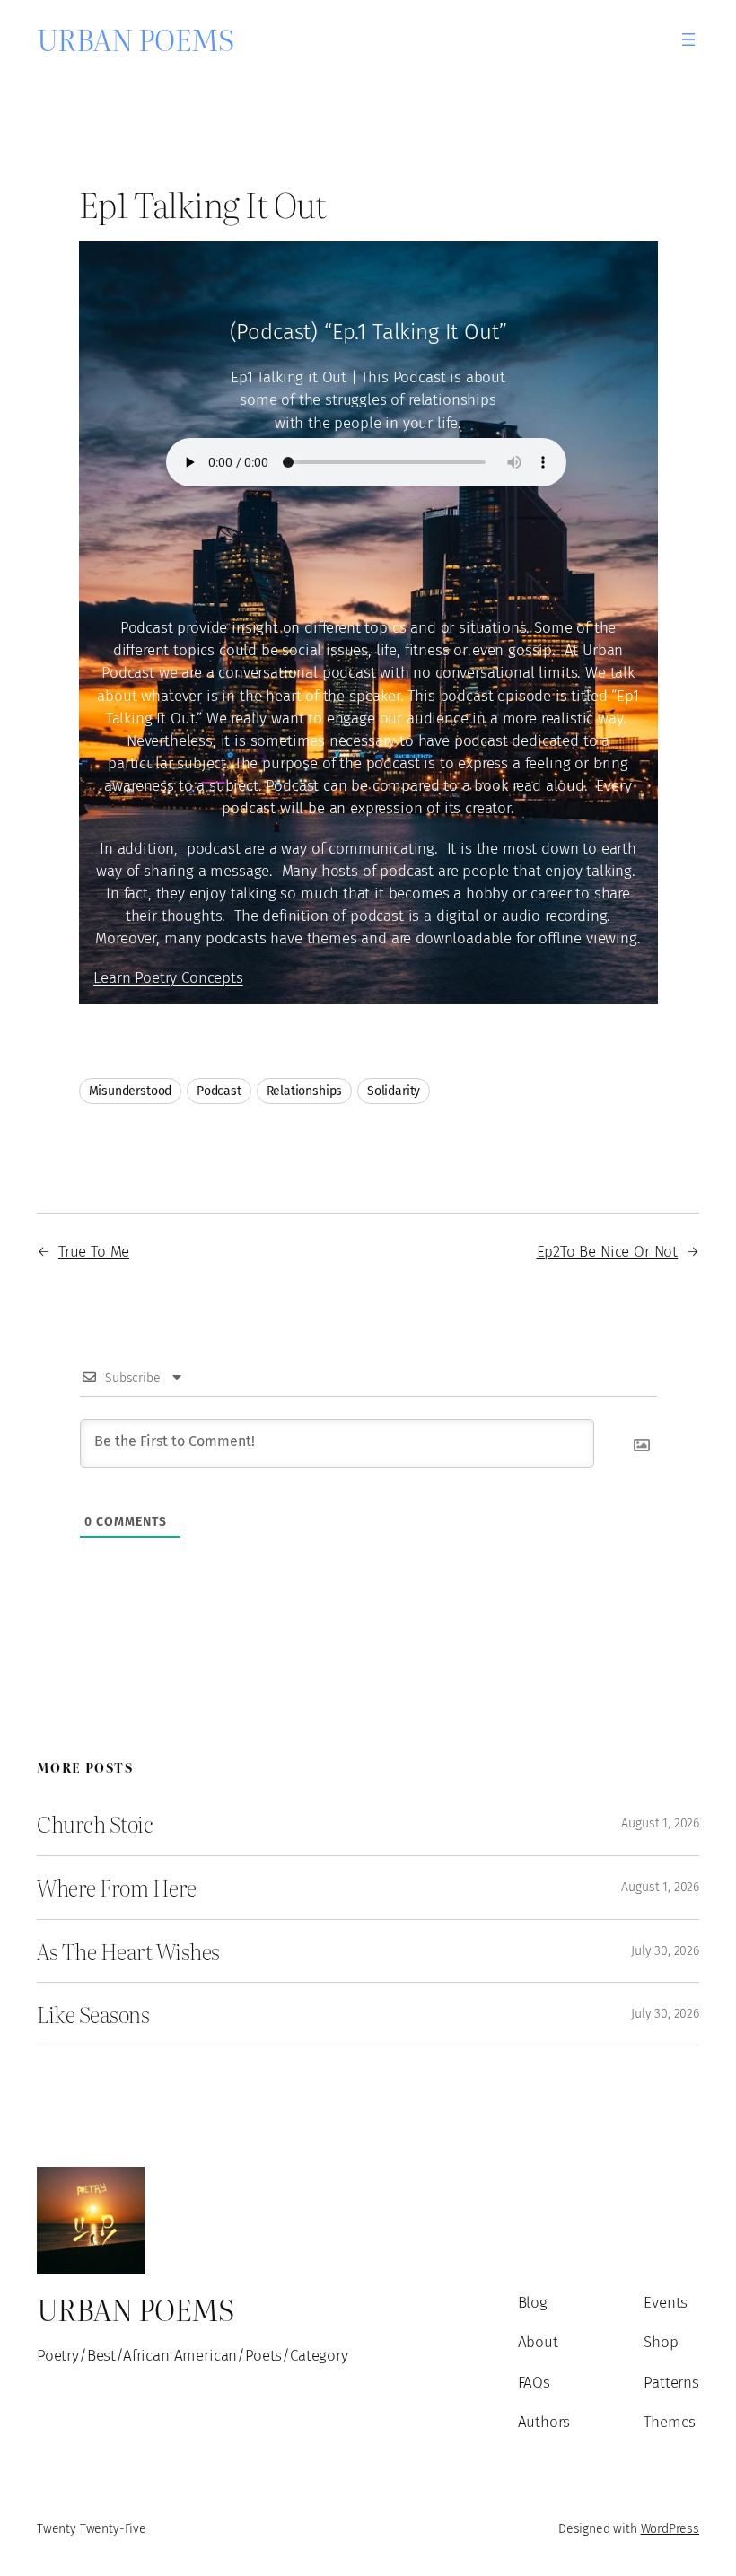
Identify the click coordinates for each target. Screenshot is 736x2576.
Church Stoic (95, 1824)
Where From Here (117, 1888)
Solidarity (394, 1091)
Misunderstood (131, 1091)
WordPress (670, 2529)
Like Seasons (93, 2014)
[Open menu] (688, 39)
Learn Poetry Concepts (168, 977)
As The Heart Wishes (128, 1951)
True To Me (94, 1251)
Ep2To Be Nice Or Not (608, 1251)
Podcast (219, 1091)
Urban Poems (136, 39)
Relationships (305, 1091)
